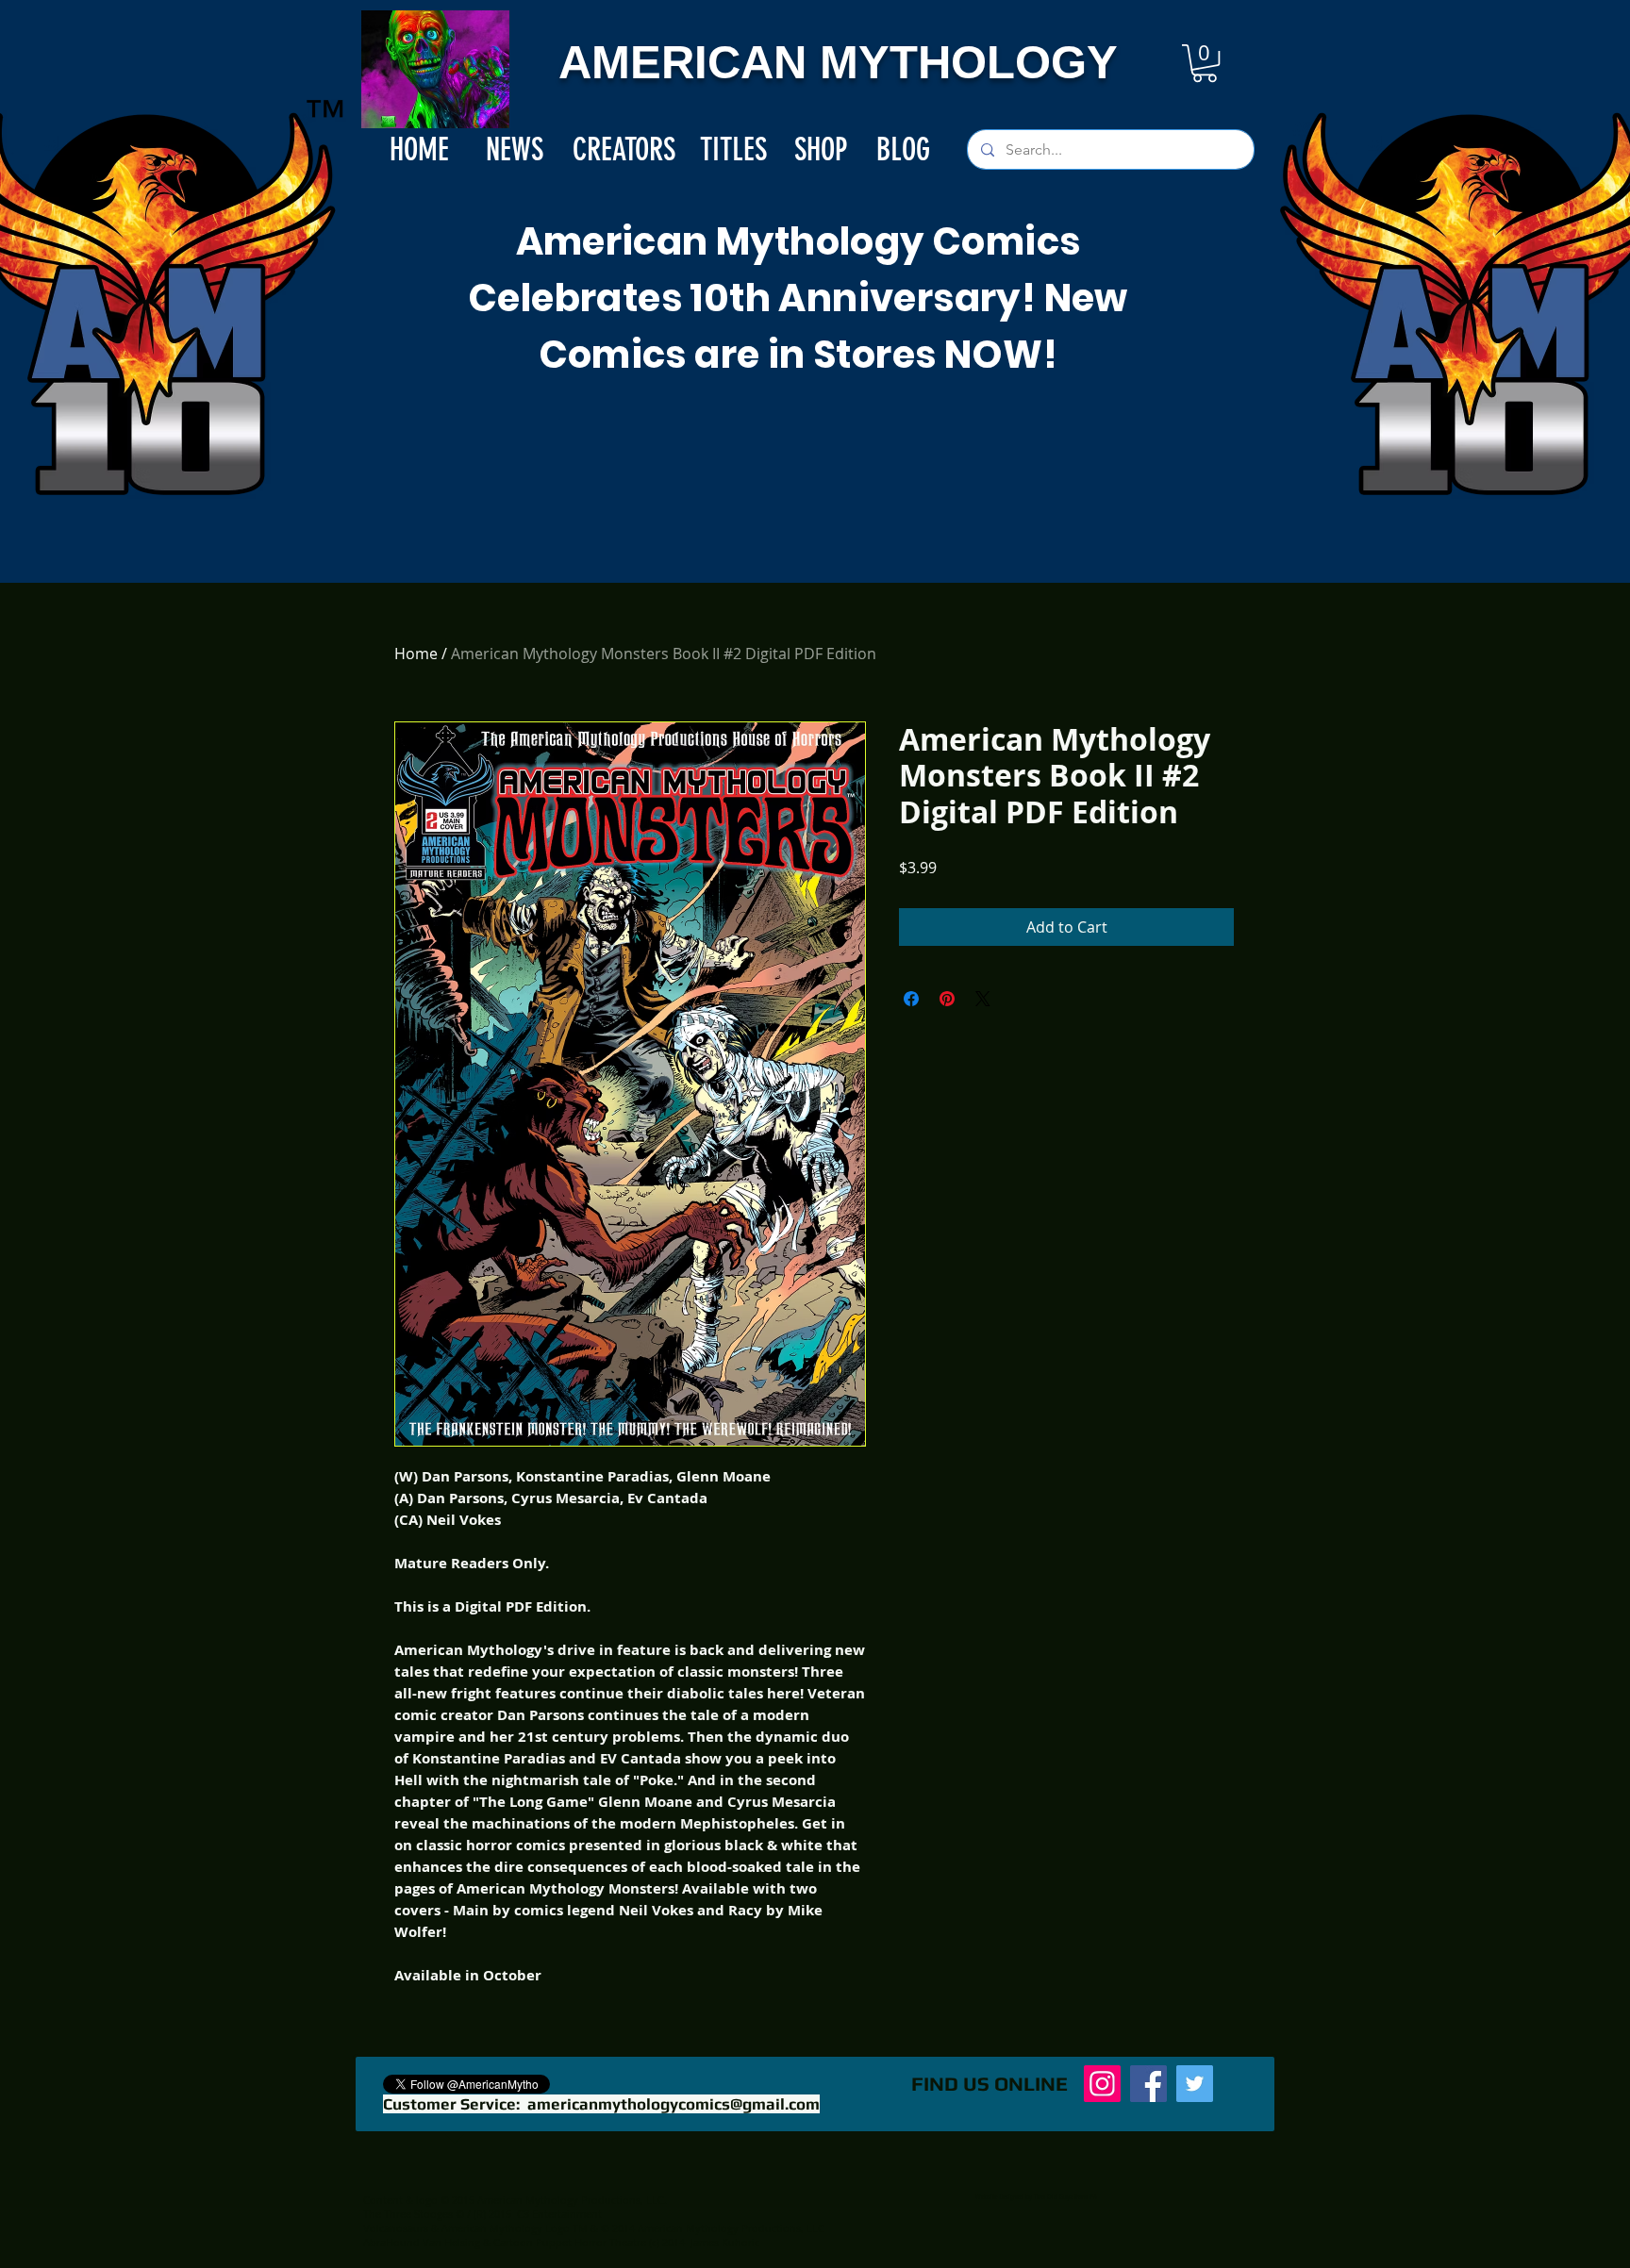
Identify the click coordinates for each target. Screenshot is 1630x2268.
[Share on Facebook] (911, 999)
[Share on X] (983, 999)
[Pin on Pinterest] (947, 999)
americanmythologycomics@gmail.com (674, 2104)
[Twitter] (1195, 2084)
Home (416, 654)
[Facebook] (1148, 2084)
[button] (1205, 63)
